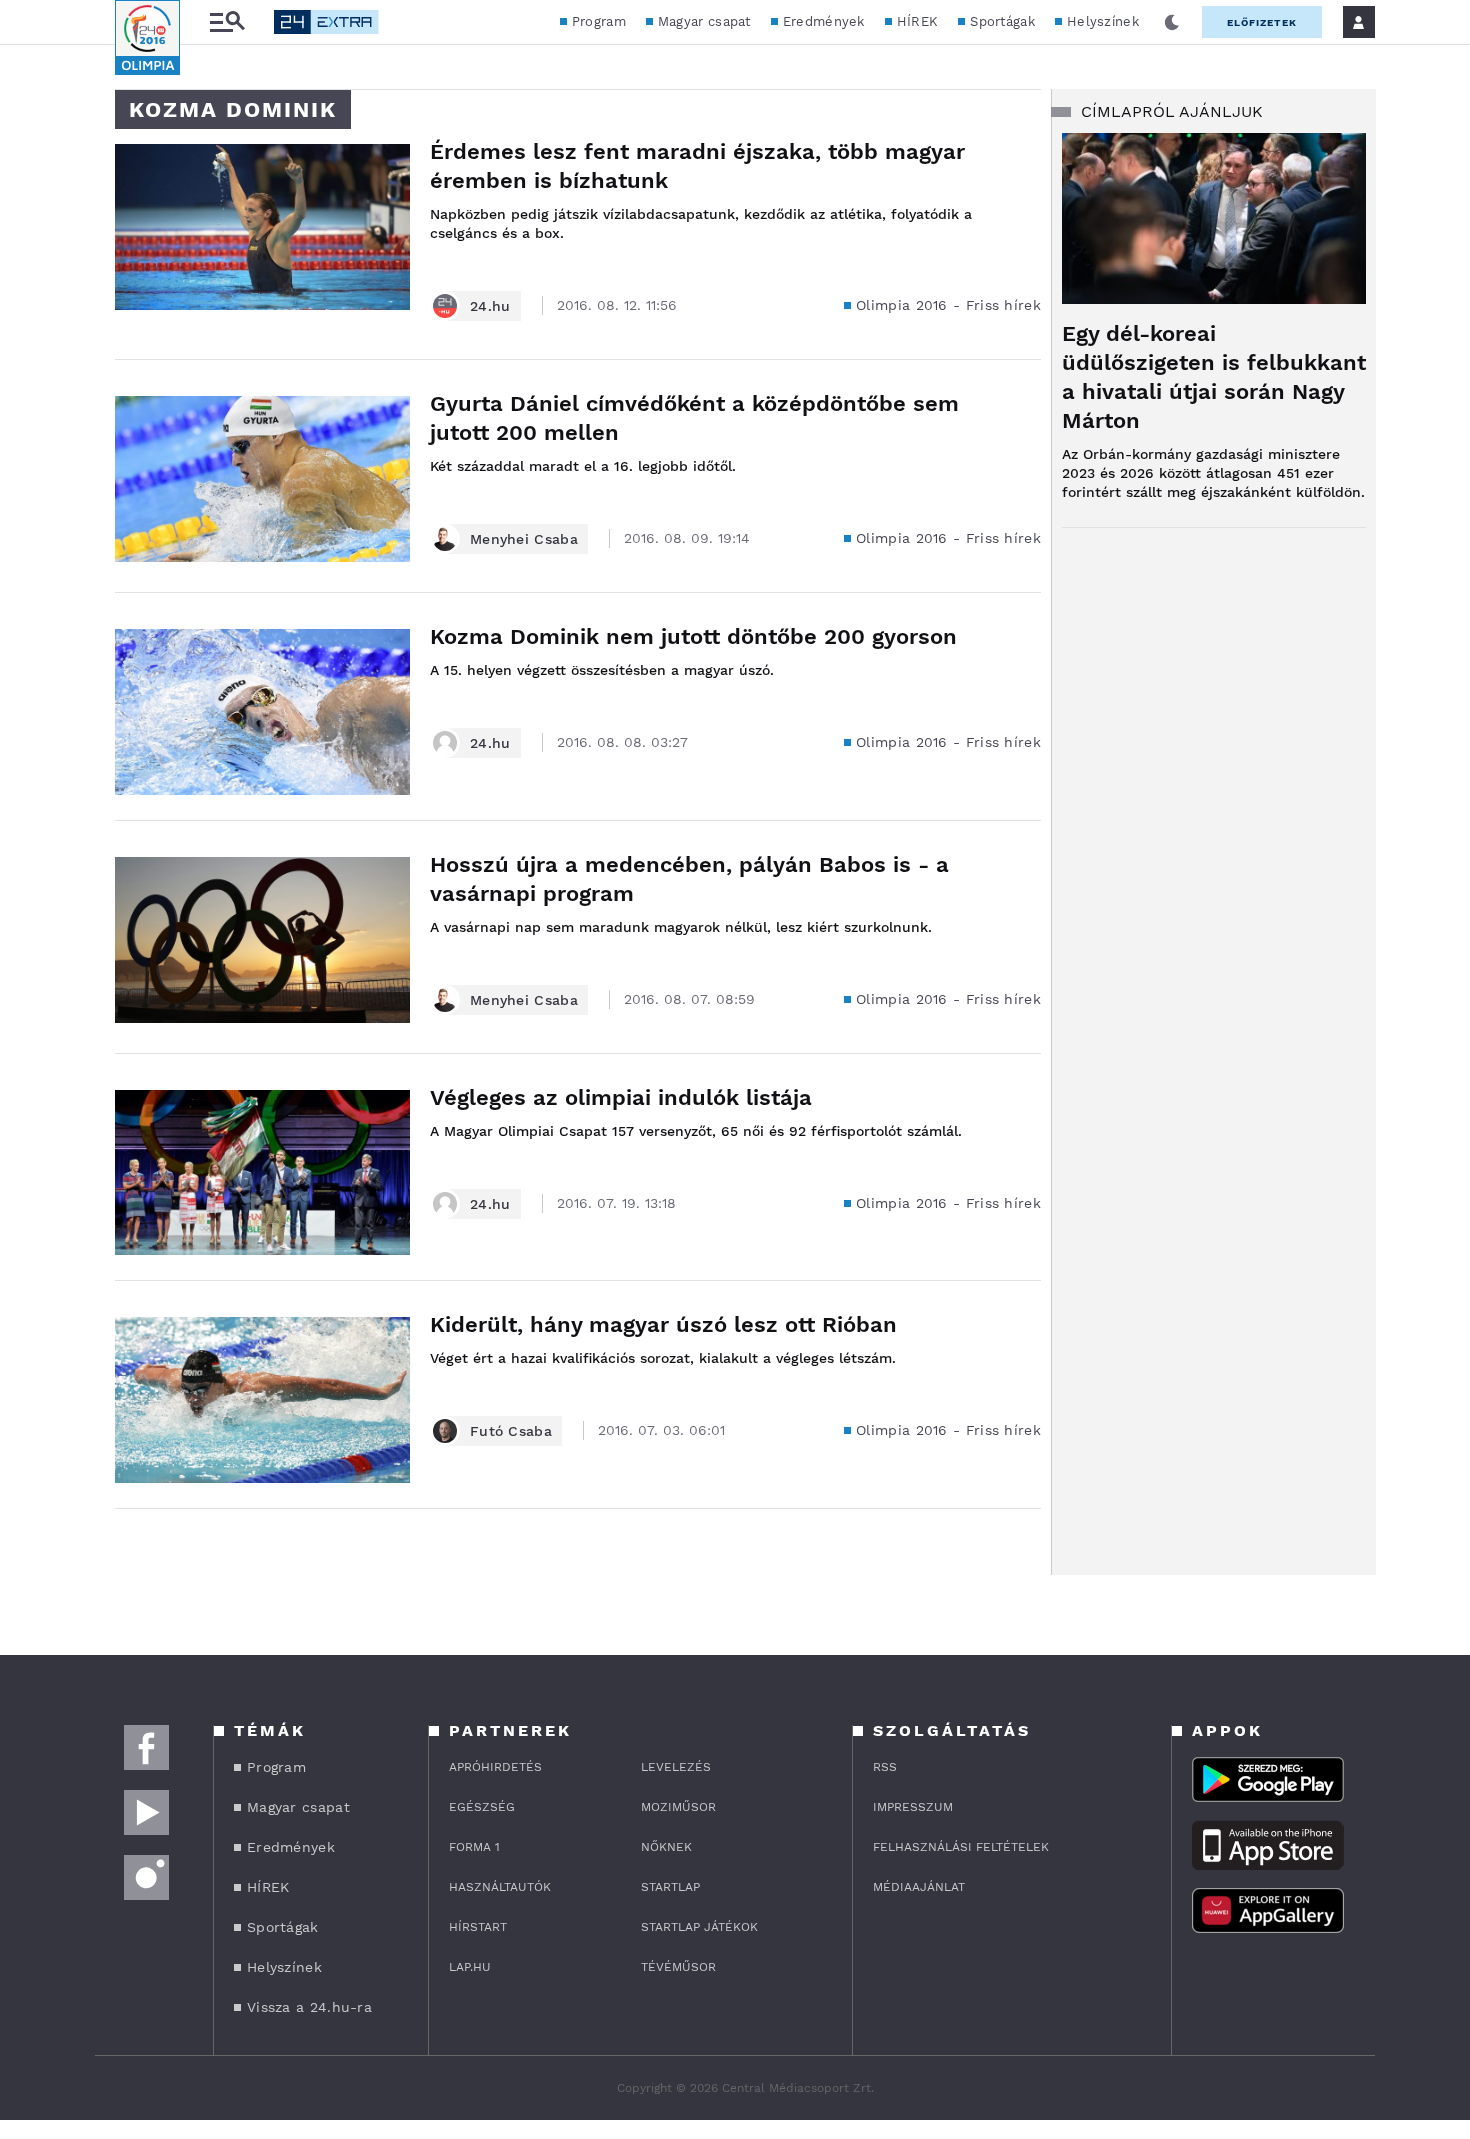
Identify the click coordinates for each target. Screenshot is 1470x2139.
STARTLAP (670, 1887)
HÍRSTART (478, 1927)
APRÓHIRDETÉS (495, 1767)
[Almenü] (227, 22)
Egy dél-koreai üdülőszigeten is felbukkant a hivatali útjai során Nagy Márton (1214, 377)
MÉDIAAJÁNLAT (919, 1887)
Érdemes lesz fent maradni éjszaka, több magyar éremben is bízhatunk (697, 166)
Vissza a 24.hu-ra (309, 2007)
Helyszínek (1103, 21)
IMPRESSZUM (913, 1807)
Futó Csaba (511, 1431)
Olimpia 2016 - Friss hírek (948, 305)
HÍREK (918, 21)
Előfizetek (1262, 22)
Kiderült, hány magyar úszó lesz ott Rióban (663, 1324)
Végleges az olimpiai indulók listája (621, 1097)
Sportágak (1002, 21)
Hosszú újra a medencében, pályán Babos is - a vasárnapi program (689, 879)
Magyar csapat (704, 21)
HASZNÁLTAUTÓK (500, 1887)
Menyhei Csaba (524, 539)
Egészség (482, 1807)
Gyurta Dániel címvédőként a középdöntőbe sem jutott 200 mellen (694, 418)
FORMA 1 (474, 1847)
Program (599, 21)
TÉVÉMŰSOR (678, 1967)
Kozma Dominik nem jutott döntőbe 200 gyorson (693, 636)
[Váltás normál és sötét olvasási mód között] (1172, 22)
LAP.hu (470, 1967)
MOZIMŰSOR (678, 1807)
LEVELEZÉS (676, 1767)
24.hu (490, 306)
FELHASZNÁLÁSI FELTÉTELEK (961, 1847)
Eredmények (824, 21)
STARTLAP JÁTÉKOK (699, 1927)
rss (885, 1767)
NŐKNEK (666, 1847)
